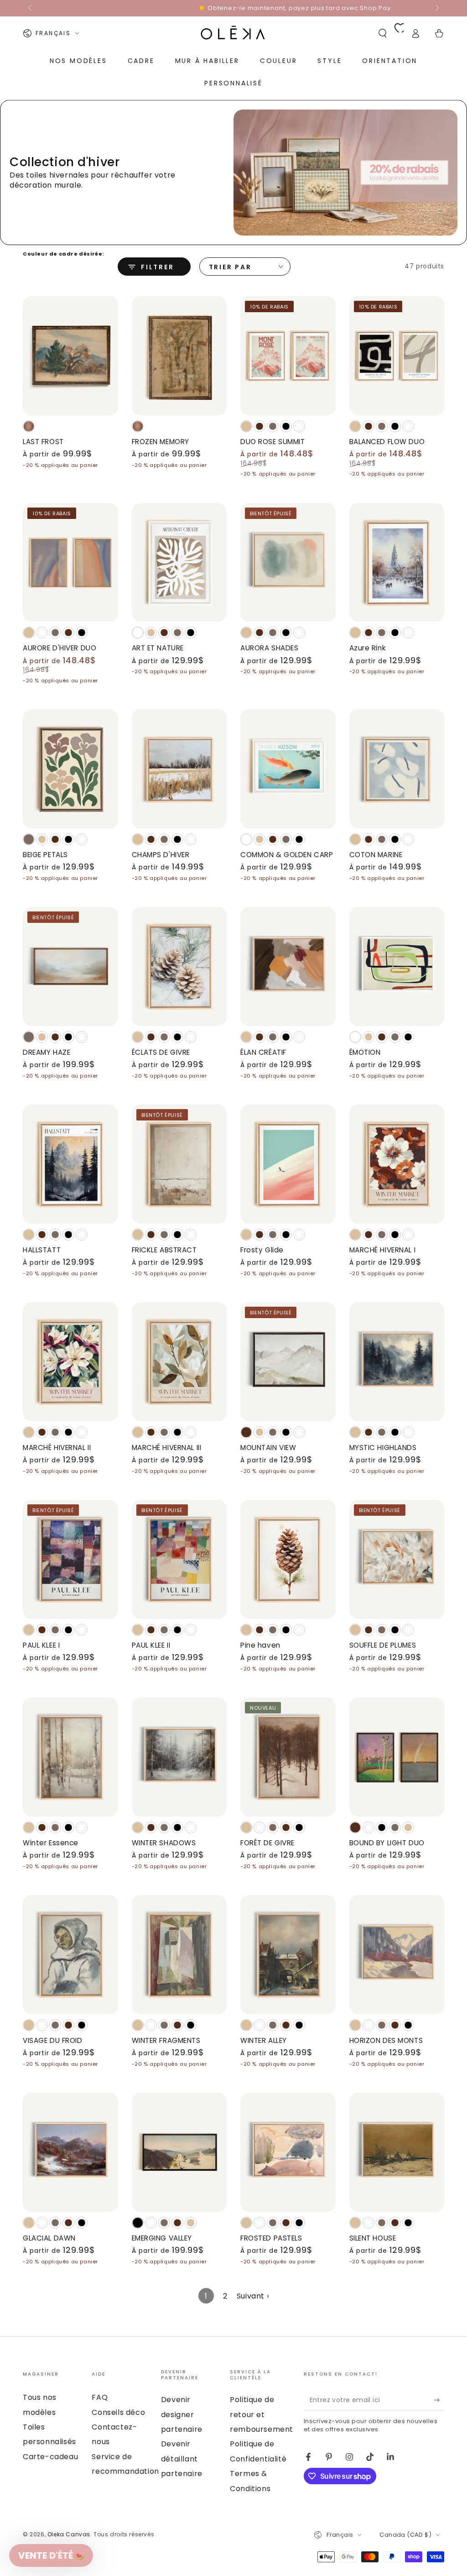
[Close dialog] (454, 13)
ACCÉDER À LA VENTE (234, 1396)
